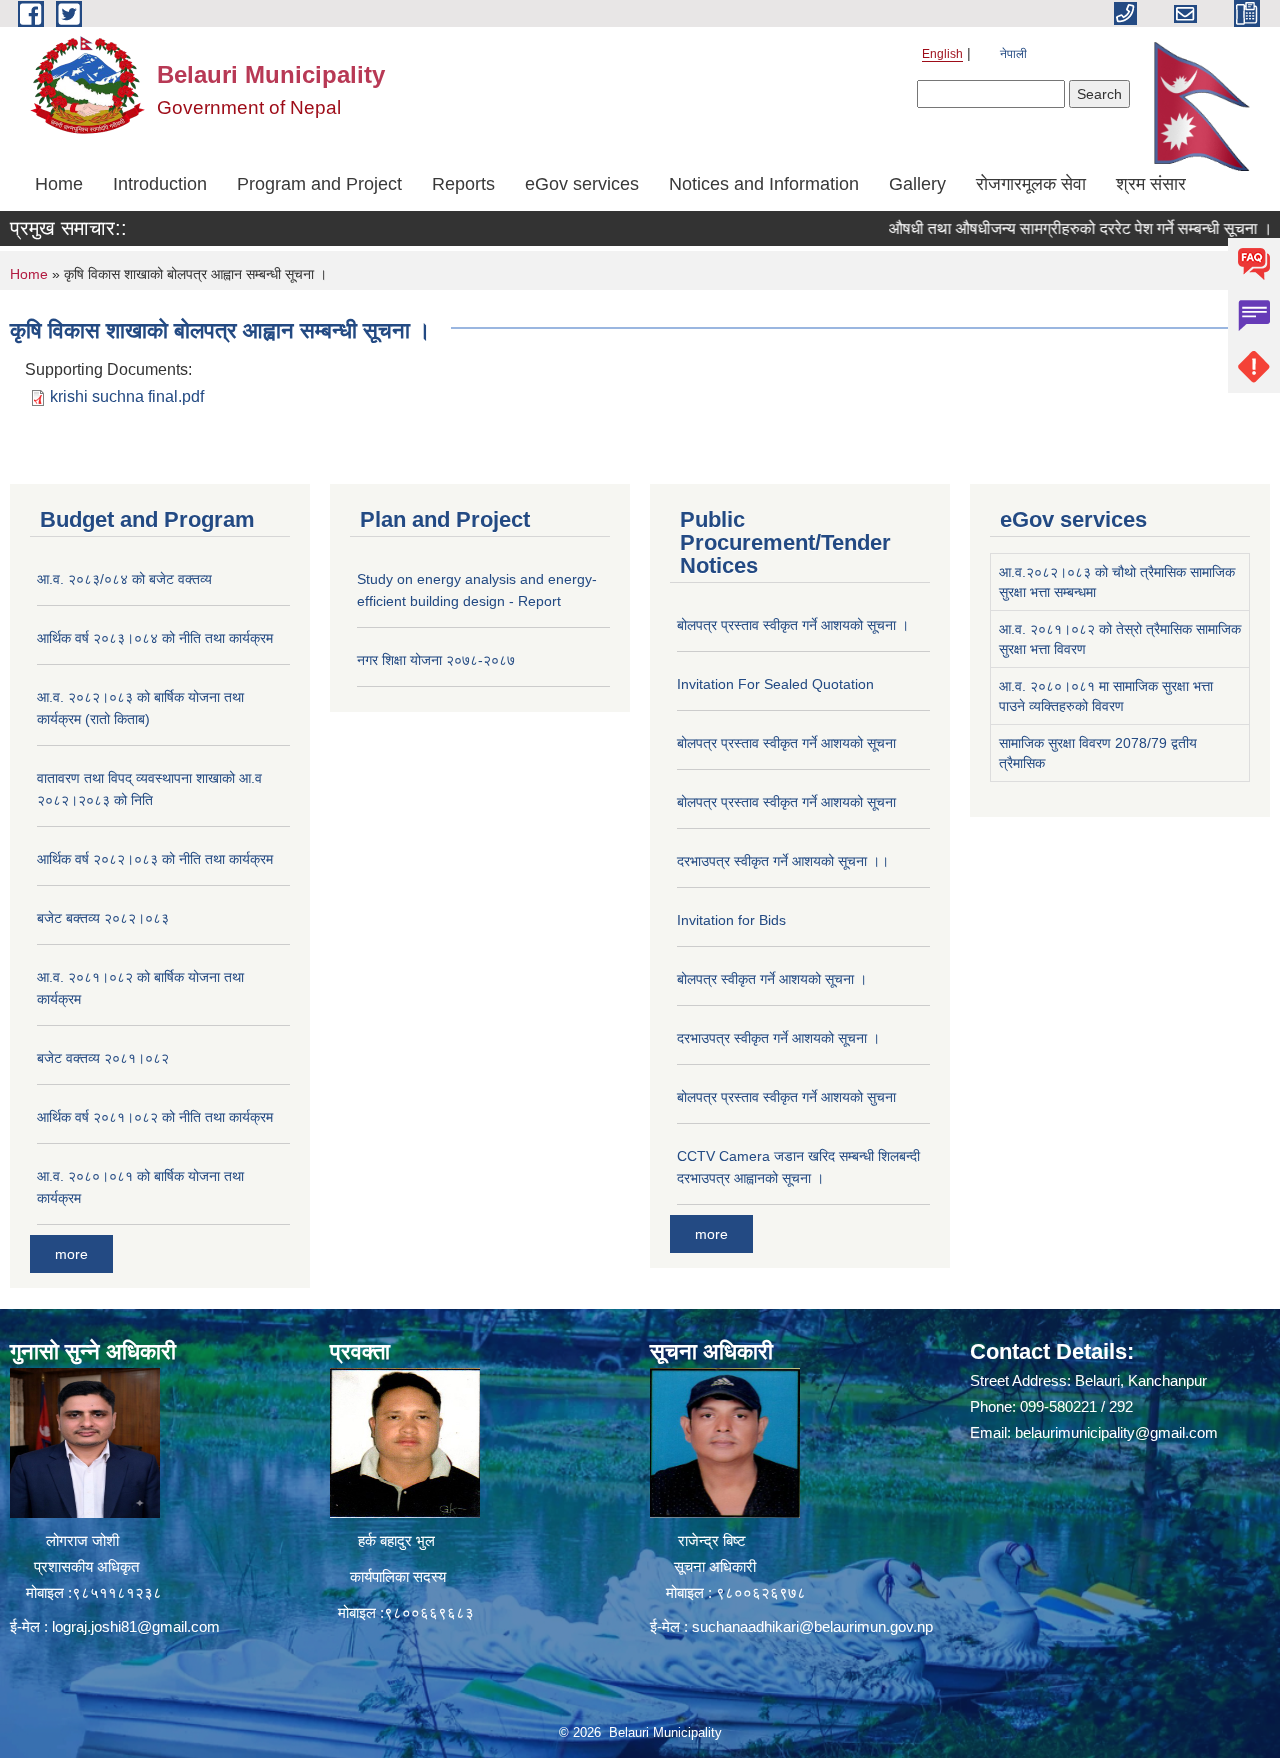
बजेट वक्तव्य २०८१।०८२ (103, 1058)
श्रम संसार (1151, 184)
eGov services (582, 184)
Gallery (917, 184)
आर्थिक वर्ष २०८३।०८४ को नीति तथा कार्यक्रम (155, 638)
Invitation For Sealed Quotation (775, 684)
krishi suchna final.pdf (127, 396)
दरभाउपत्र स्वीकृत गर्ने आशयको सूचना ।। (783, 861)
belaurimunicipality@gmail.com (1116, 1432)
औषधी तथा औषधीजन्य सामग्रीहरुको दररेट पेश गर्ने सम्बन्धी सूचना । (1046, 228)
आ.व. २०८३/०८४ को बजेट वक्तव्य (124, 579)
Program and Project (319, 184)
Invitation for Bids (731, 920)
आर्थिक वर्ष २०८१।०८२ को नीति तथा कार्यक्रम (155, 1117)
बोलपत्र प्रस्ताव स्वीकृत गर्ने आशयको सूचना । (793, 625)
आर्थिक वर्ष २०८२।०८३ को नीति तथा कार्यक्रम (155, 859)
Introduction (160, 184)
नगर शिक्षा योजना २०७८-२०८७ (436, 660)
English (942, 54)
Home (59, 184)
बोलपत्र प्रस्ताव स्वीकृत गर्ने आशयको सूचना (786, 743)
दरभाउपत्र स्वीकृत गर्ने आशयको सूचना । (778, 1038)
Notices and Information (764, 184)
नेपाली (1013, 54)
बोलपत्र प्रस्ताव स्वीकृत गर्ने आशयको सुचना (786, 1097)
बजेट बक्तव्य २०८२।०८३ (103, 918)
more (71, 1254)
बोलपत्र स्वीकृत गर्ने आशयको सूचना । (772, 979)
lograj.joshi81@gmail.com (136, 1626)
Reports (463, 184)
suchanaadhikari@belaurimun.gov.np (812, 1626)
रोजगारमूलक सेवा (1031, 184)
